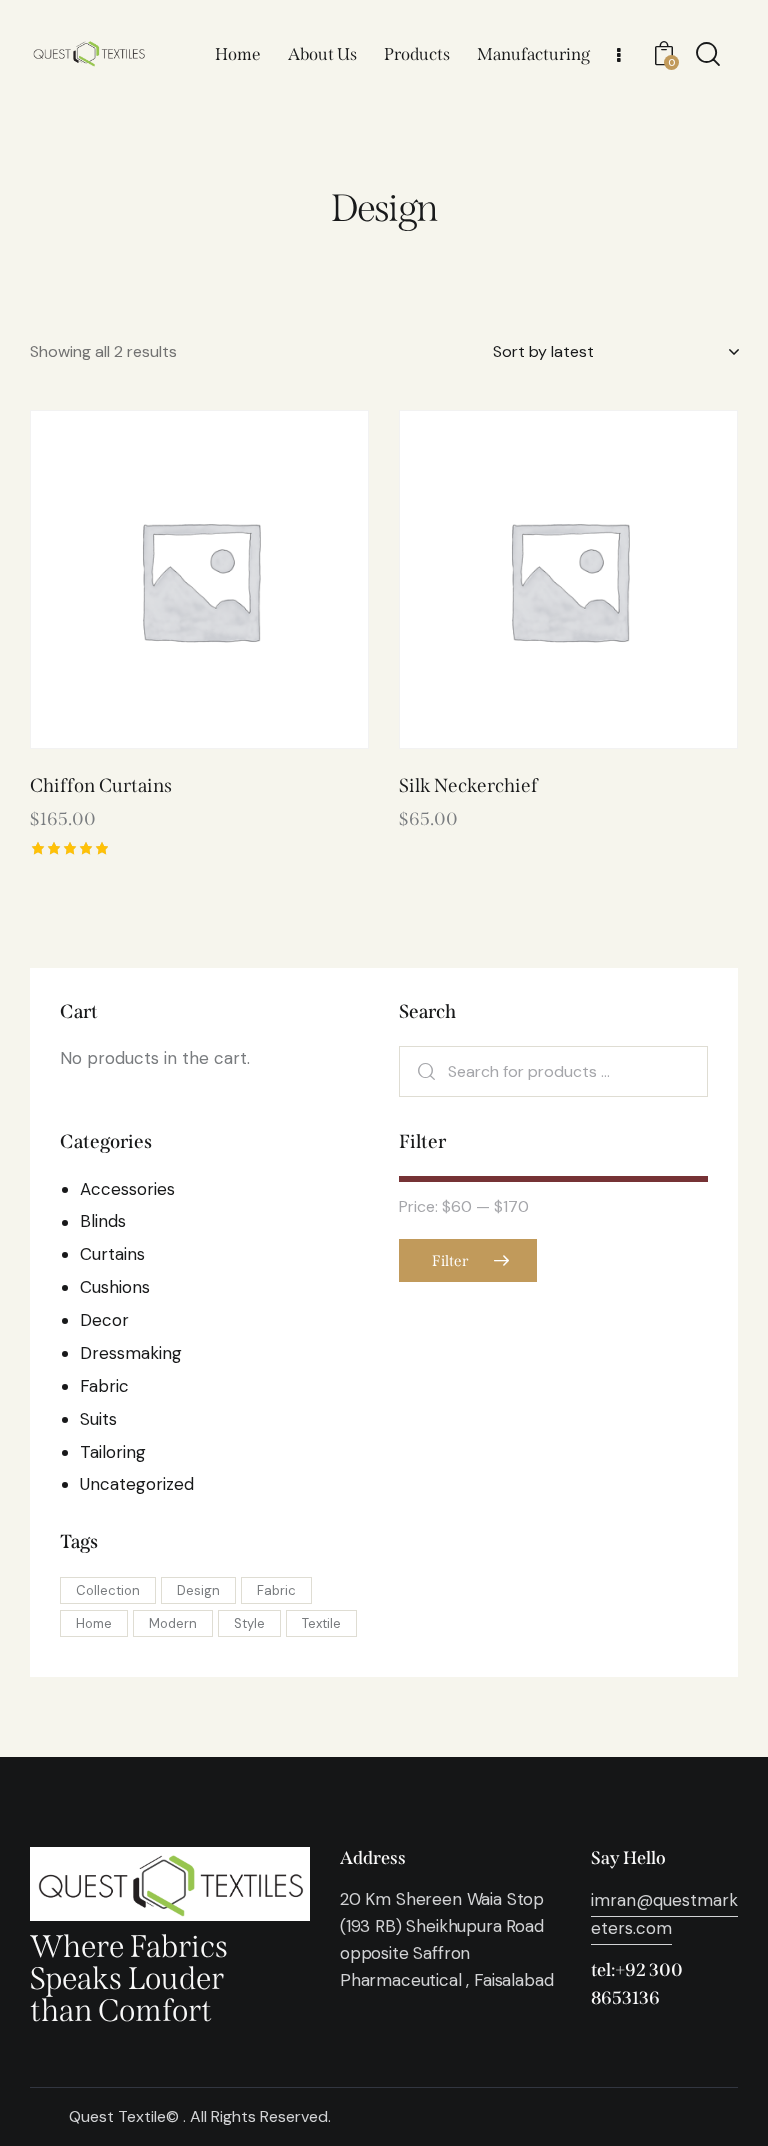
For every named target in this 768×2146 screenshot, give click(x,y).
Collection (108, 1590)
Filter (450, 1261)
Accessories (127, 1189)
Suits (98, 1419)
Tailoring (113, 1452)
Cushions (115, 1287)
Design (198, 1590)
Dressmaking (131, 1353)
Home (94, 1623)
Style (249, 1623)
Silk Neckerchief (468, 785)
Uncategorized (137, 1484)
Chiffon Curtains (101, 785)
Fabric (104, 1386)
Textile (321, 1623)
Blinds (103, 1221)
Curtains (112, 1254)
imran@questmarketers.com (664, 1914)
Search (426, 1071)
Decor (104, 1320)
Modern (173, 1623)
